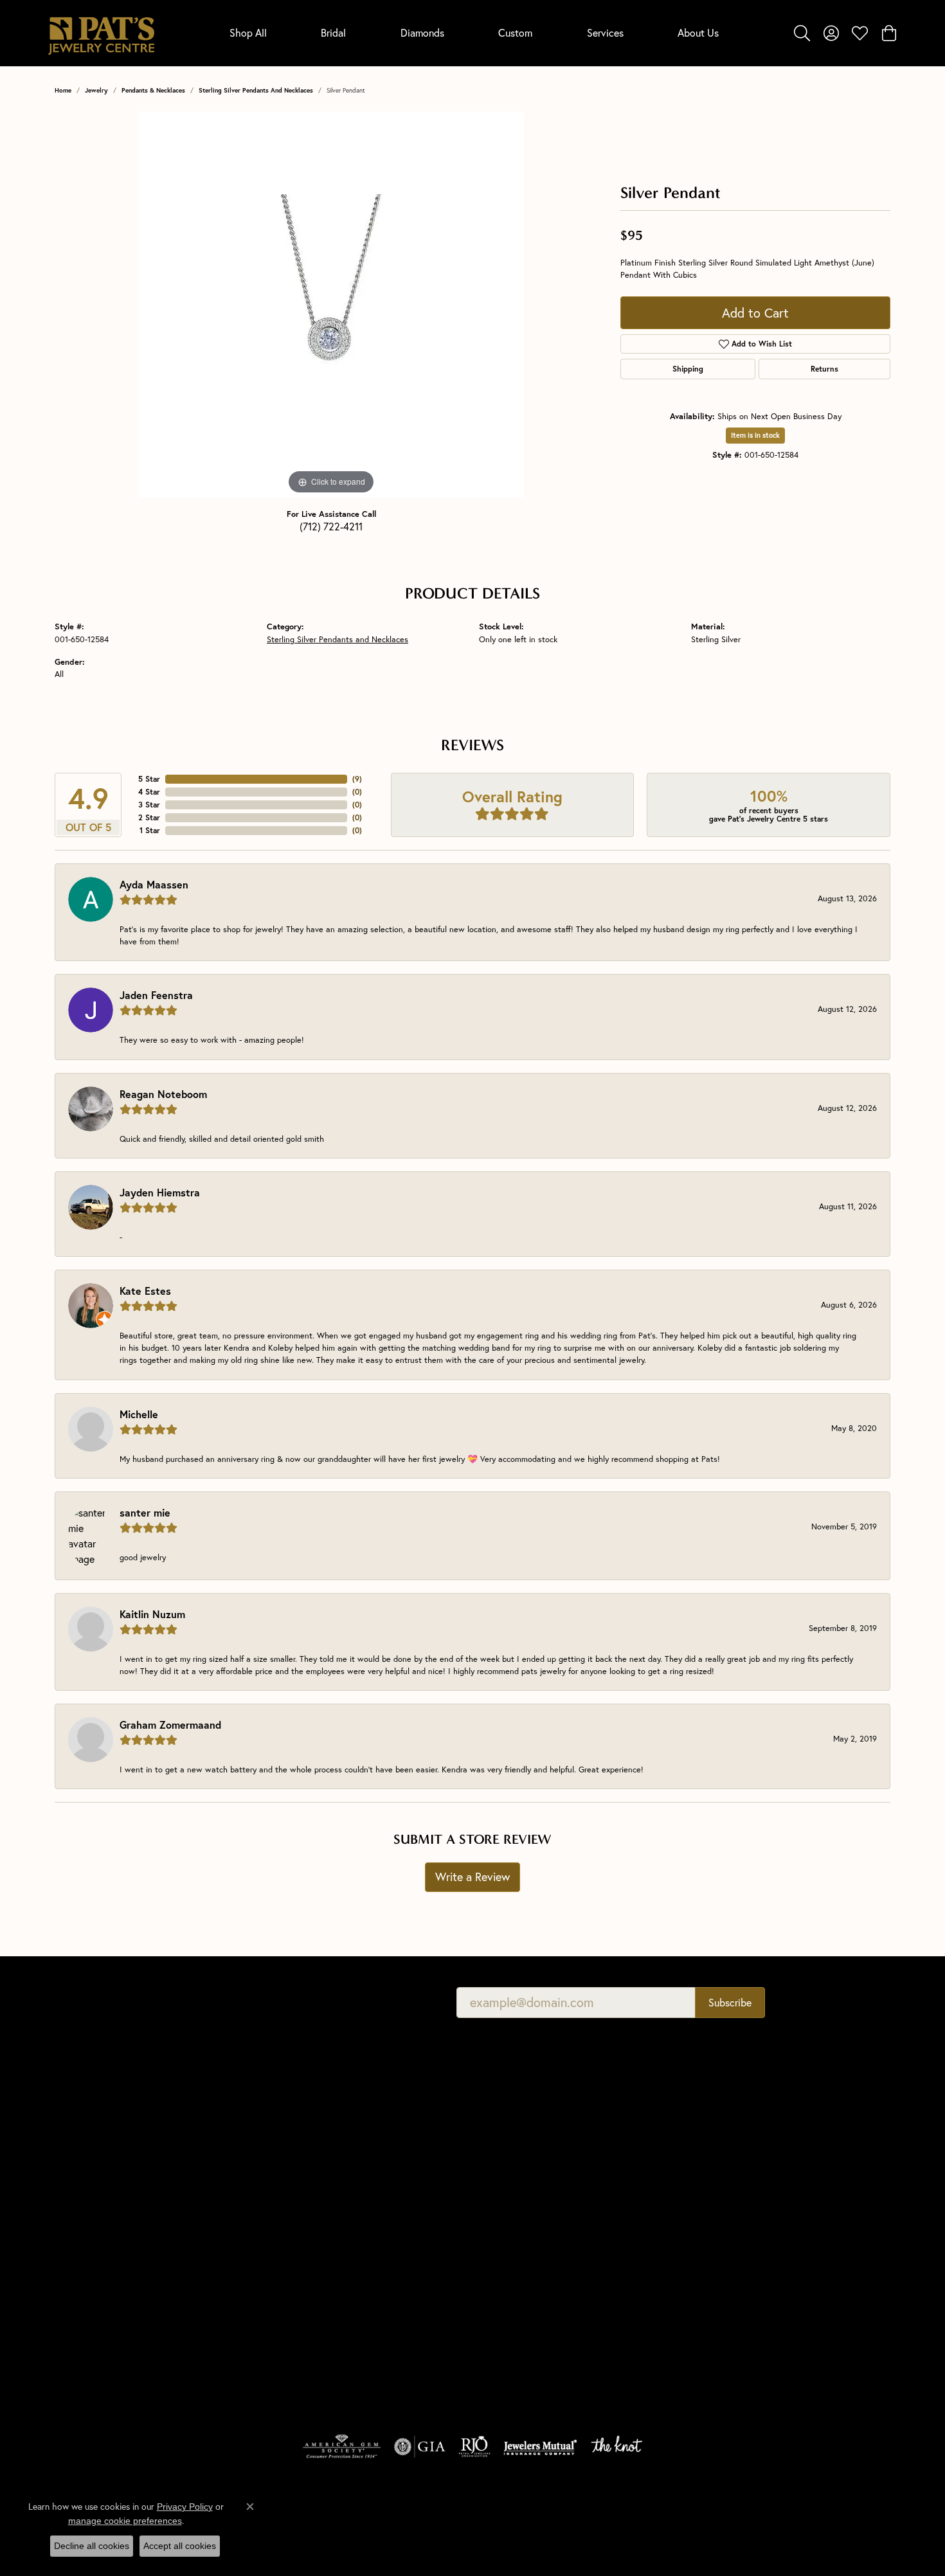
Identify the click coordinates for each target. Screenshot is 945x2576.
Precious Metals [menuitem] (511, 2213)
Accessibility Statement (834, 2519)
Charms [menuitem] (282, 2263)
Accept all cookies (180, 2546)
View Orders (716, 2159)
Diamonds (422, 32)
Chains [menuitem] (281, 2281)
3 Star (149, 805)
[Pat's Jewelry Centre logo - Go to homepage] (101, 33)
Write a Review (473, 1877)
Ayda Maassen (154, 884)
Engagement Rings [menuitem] (304, 2191)
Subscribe (730, 2002)
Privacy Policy (650, 2519)
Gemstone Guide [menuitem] (512, 2195)
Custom (515, 32)
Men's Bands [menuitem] (292, 2209)
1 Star (150, 830)
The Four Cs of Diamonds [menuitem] (530, 2123)
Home (63, 90)
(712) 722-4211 (331, 526)
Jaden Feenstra (156, 995)
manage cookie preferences (125, 2521)
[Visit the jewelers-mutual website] (540, 2447)
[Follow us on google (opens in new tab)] (735, 2265)
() (357, 779)
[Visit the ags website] (342, 2447)
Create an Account (728, 2123)
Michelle (139, 1414)
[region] (331, 305)
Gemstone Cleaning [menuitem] (518, 2267)
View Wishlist (718, 2141)
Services (605, 32)
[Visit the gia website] (420, 2447)
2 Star (149, 817)
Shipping (688, 369)
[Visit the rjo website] (474, 2447)
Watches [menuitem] (284, 2353)
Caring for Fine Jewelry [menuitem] (526, 2231)
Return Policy (581, 2519)
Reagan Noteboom (163, 1094)
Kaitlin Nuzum (152, 1614)
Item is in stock (755, 435)
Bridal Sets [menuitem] (288, 2371)
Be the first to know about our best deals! (313, 2002)
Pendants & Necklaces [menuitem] (311, 2245)
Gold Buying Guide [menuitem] (516, 2303)
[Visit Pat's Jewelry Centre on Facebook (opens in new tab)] (704, 2265)
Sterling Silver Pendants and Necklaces (256, 90)
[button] (802, 33)
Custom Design (722, 2195)
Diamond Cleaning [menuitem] (516, 2249)
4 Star (149, 792)
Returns (824, 369)
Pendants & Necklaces (153, 90)
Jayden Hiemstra (160, 1192)
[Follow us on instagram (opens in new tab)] (766, 2265)
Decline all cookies (92, 2546)
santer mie (145, 1512)
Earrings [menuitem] (283, 2299)
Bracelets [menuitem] (285, 2335)
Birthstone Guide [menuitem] (512, 2177)
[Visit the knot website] (616, 2447)
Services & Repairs (728, 2177)
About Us (698, 32)
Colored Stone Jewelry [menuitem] (312, 2317)
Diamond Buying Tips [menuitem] (521, 2141)
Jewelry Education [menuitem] (516, 2105)
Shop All (248, 32)
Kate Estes (145, 1291)
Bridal (333, 32)
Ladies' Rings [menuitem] (292, 2227)
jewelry (96, 90)
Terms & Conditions (732, 2519)
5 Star (149, 779)
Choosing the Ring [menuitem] (516, 2159)
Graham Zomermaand (170, 1725)
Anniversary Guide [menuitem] (515, 2285)
